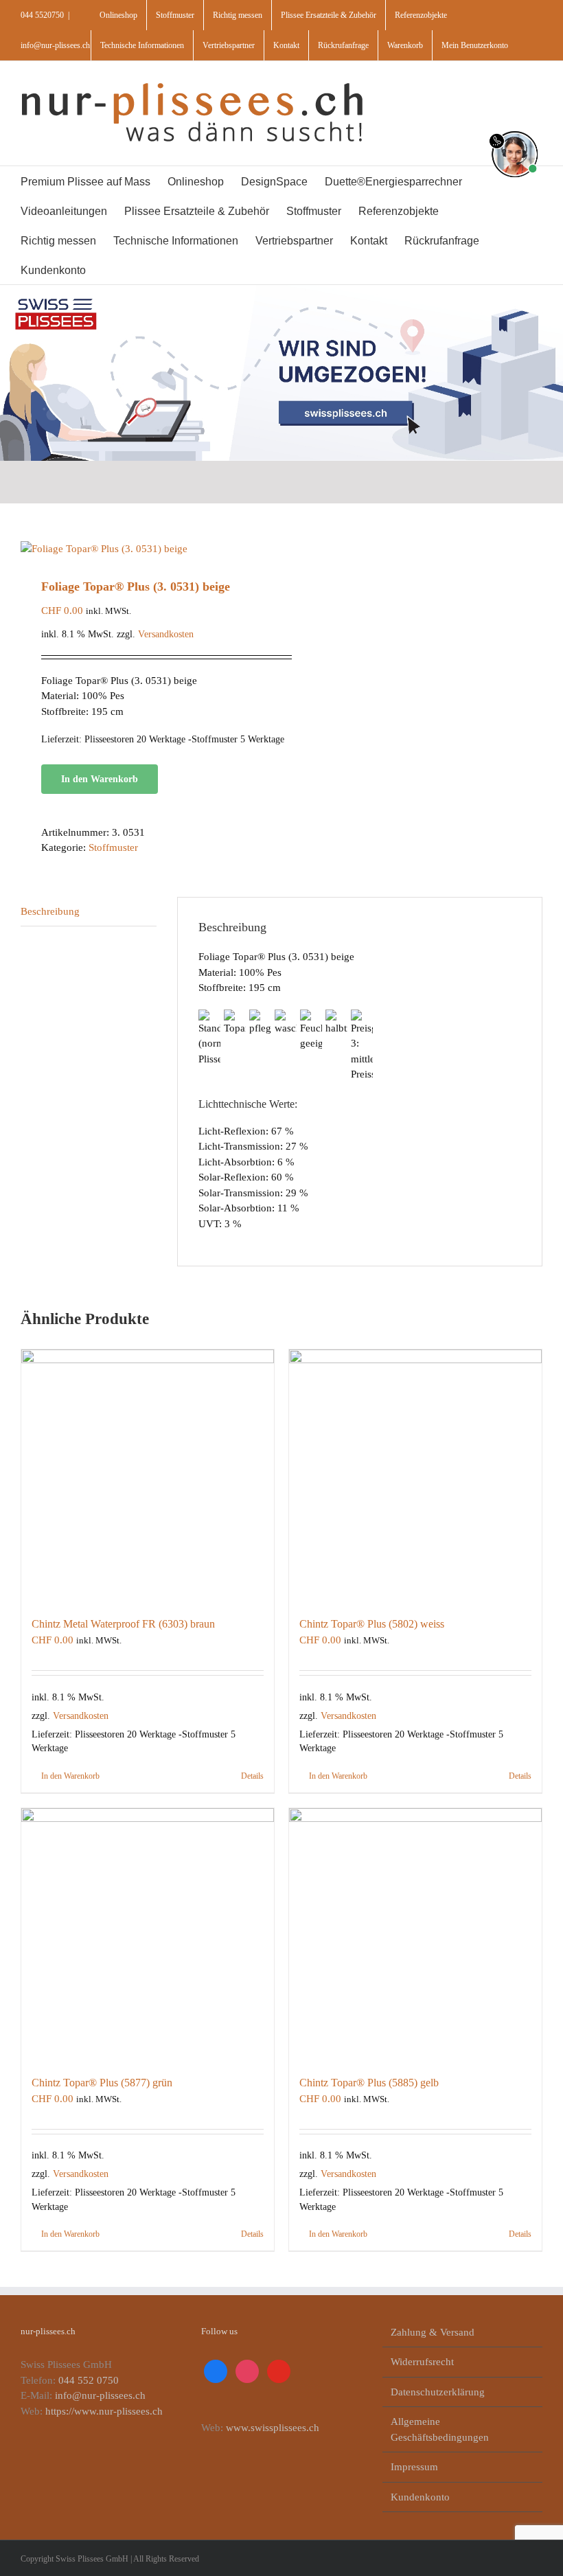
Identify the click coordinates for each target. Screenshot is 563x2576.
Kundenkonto (420, 2497)
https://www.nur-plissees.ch (104, 2411)
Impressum (414, 2467)
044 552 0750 (89, 2380)
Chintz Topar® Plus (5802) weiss (372, 1624)
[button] (139, 270)
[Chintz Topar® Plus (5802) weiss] (415, 1476)
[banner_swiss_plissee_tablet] (281, 290)
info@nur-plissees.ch (55, 45)
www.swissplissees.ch (273, 2428)
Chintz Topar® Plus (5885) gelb (369, 2083)
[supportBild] (515, 128)
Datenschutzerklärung (438, 2392)
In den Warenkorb (100, 779)
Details (252, 1776)
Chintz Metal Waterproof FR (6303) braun (123, 1624)
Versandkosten (166, 634)
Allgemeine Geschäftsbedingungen (440, 2429)
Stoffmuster (113, 847)
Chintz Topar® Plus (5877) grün (102, 2083)
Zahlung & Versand (433, 2332)
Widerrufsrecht (422, 2362)
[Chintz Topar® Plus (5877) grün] (148, 1935)
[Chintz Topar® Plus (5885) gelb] (415, 1935)
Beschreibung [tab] (50, 911)
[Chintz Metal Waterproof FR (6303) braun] (148, 1476)
